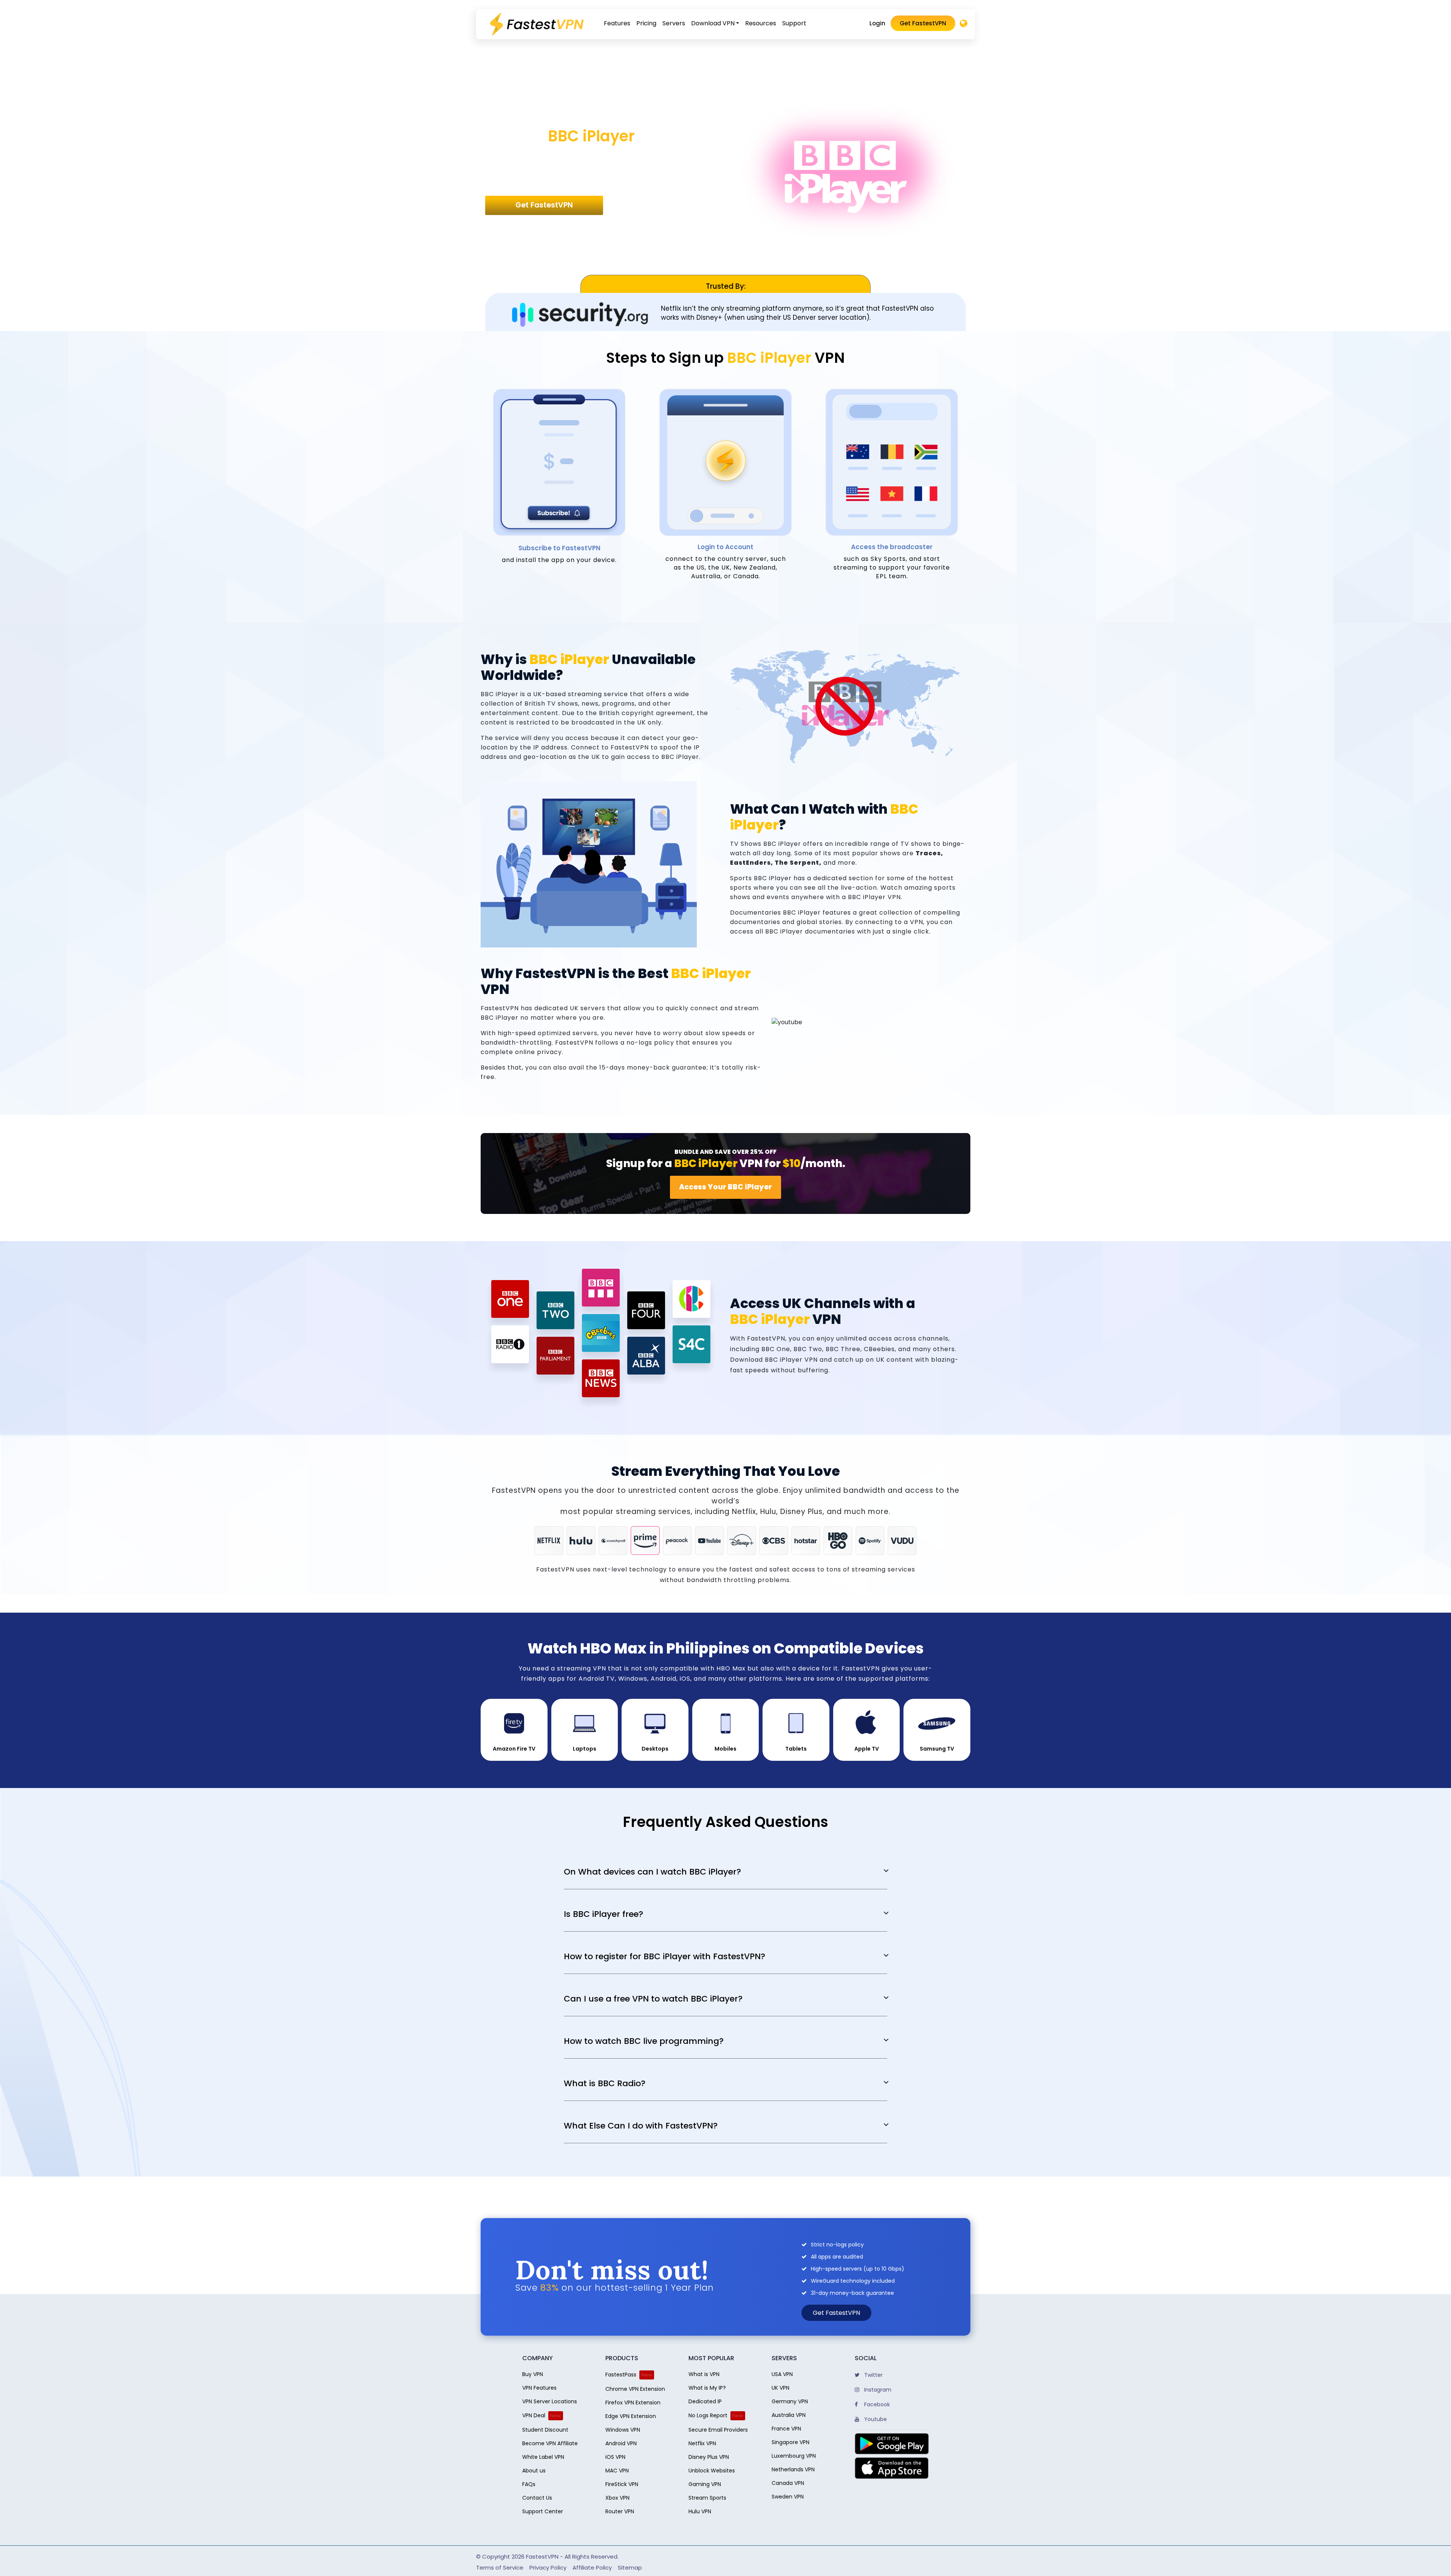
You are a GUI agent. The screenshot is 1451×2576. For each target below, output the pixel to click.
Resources (761, 23)
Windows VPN (623, 2430)
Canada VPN (788, 2483)
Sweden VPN (788, 2497)
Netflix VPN (702, 2443)
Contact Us (537, 2498)
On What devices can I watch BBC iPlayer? (652, 1872)
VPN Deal (534, 2415)
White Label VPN (543, 2457)
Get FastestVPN (923, 23)
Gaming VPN (705, 2484)
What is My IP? (707, 2388)
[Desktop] (964, 24)
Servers (674, 23)
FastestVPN (542, 2557)
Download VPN (713, 23)
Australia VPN (789, 2415)
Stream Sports (707, 2498)
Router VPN (620, 2511)
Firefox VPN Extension (633, 2403)
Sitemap (630, 2567)
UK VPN (780, 2388)
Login (877, 23)
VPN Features (539, 2388)
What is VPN (704, 2374)
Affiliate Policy (592, 2567)
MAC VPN (617, 2471)
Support (794, 23)
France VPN (786, 2429)
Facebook (876, 2404)
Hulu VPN (700, 2511)
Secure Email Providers (718, 2430)
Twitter (873, 2375)
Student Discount (545, 2430)
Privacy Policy (548, 2567)
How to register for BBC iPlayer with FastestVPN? (664, 1957)
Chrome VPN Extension (635, 2389)
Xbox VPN (617, 2498)
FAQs (529, 2484)
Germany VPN (790, 2401)
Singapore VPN (790, 2442)
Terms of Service (500, 2567)
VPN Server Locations (550, 2401)
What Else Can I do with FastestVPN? (641, 2126)
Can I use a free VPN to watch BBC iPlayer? (653, 1999)
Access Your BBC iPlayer (725, 1187)
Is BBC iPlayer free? (603, 1914)
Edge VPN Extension (631, 2416)
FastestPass (621, 2375)
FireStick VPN (622, 2484)
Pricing (646, 23)
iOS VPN (615, 2457)
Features (617, 23)
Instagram (877, 2390)
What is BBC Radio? (605, 2084)
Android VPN (621, 2443)
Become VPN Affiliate (550, 2443)
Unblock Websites (712, 2471)
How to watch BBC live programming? (644, 2041)
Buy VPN (533, 2374)
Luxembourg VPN (794, 2456)
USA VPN (782, 2374)
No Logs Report (708, 2415)
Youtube (875, 2419)
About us (534, 2471)
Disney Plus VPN (709, 2457)
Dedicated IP (705, 2401)
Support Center (543, 2511)
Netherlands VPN (793, 2469)
